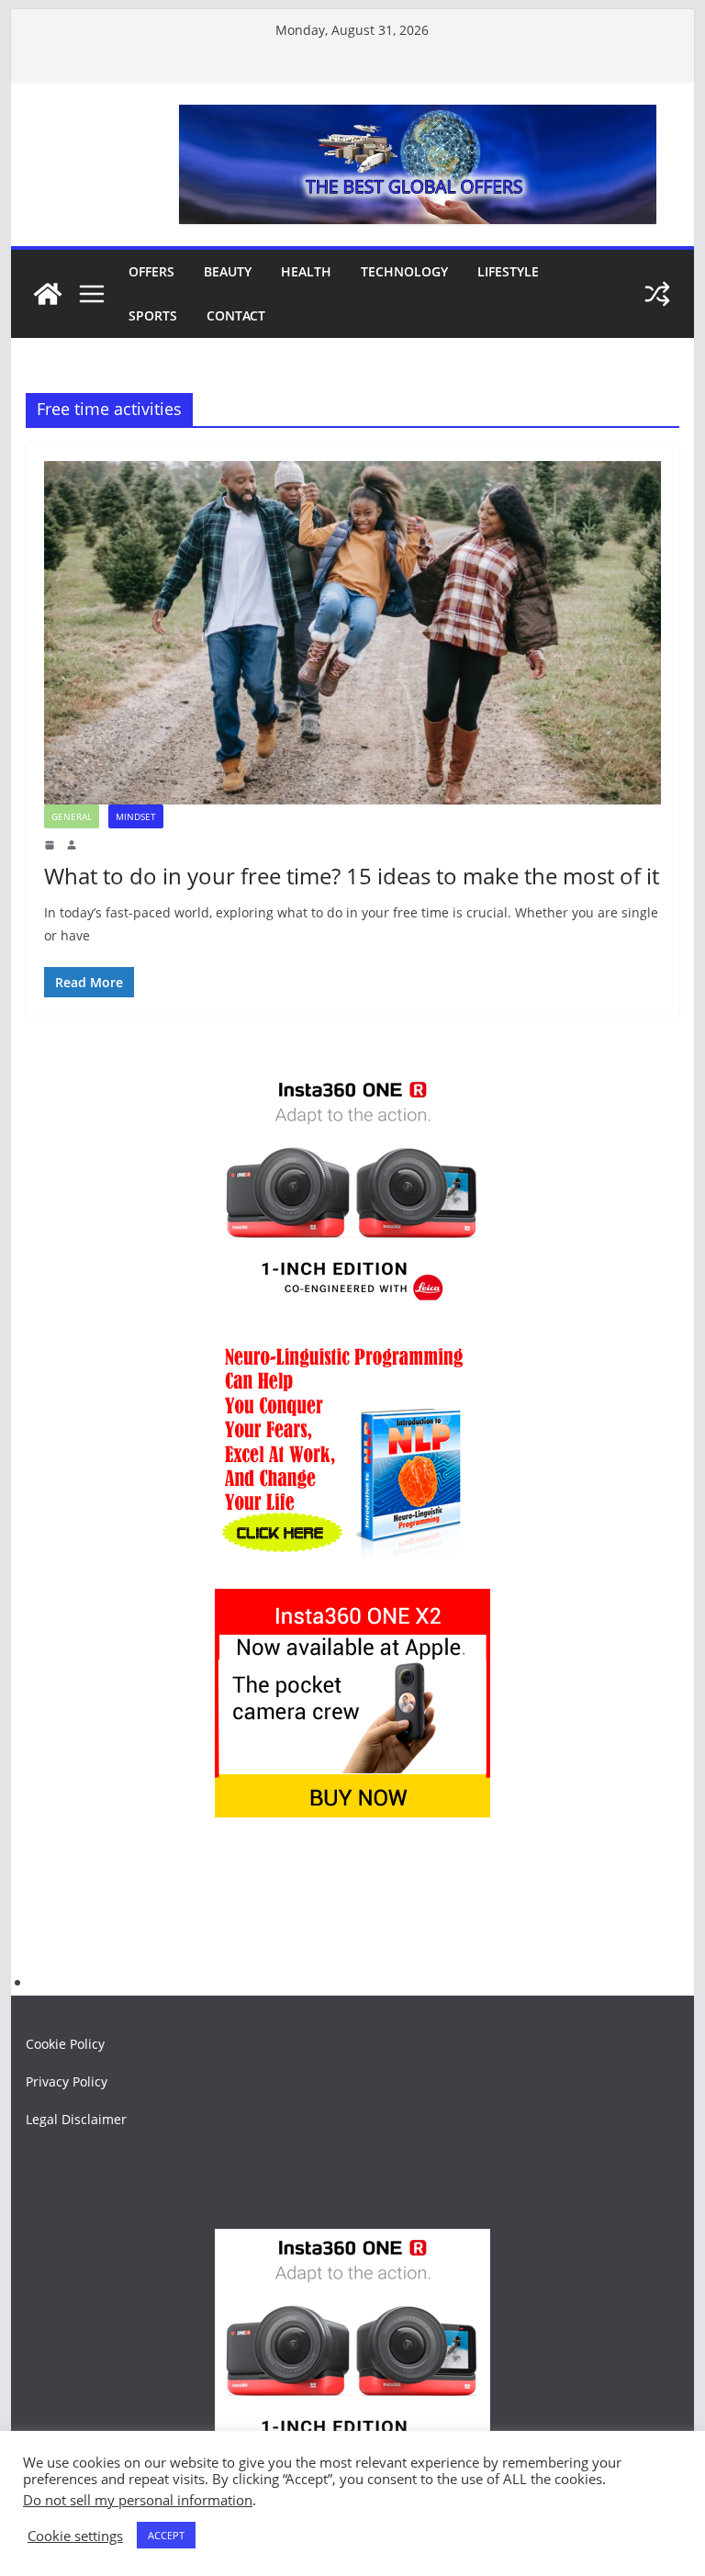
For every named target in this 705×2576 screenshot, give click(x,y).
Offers (151, 271)
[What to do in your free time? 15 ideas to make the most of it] (353, 633)
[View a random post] (657, 294)
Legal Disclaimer (76, 2119)
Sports (153, 315)
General (72, 816)
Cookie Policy (65, 2044)
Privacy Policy (67, 2081)
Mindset (136, 816)
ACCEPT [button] (166, 2535)
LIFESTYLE (508, 271)
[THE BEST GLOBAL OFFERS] (48, 294)
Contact (236, 315)
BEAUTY (228, 271)
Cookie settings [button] (75, 2536)
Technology (404, 271)
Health (306, 271)
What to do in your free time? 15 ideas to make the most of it (352, 876)
